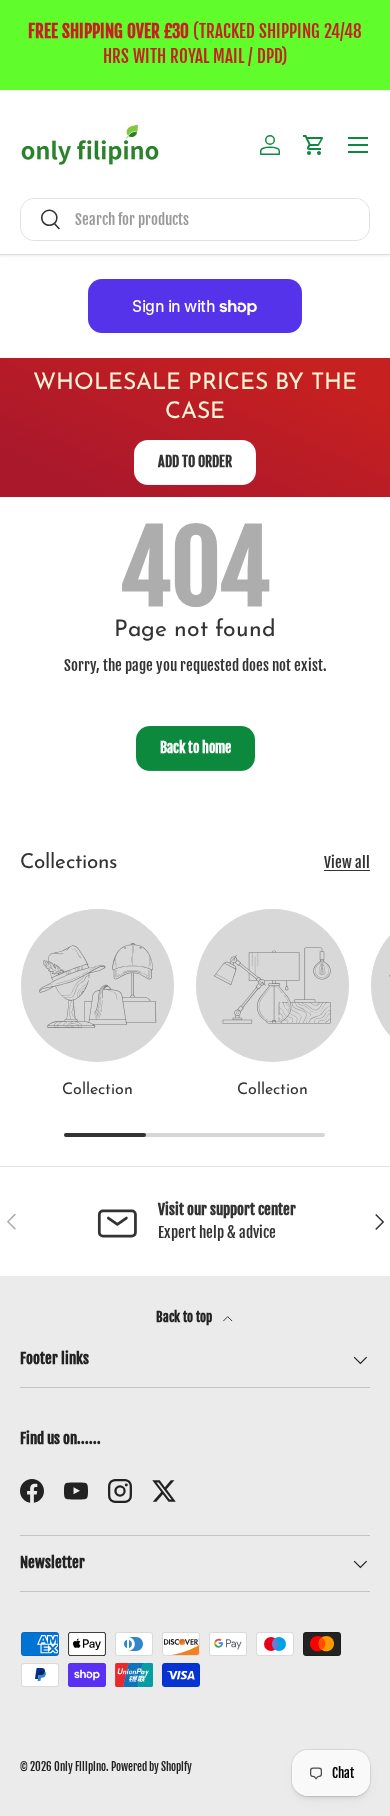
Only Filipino (80, 1767)
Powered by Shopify (151, 1767)
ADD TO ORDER (195, 461)
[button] (314, 145)
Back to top (185, 1317)
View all (347, 862)
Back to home (195, 747)
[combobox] (195, 219)
